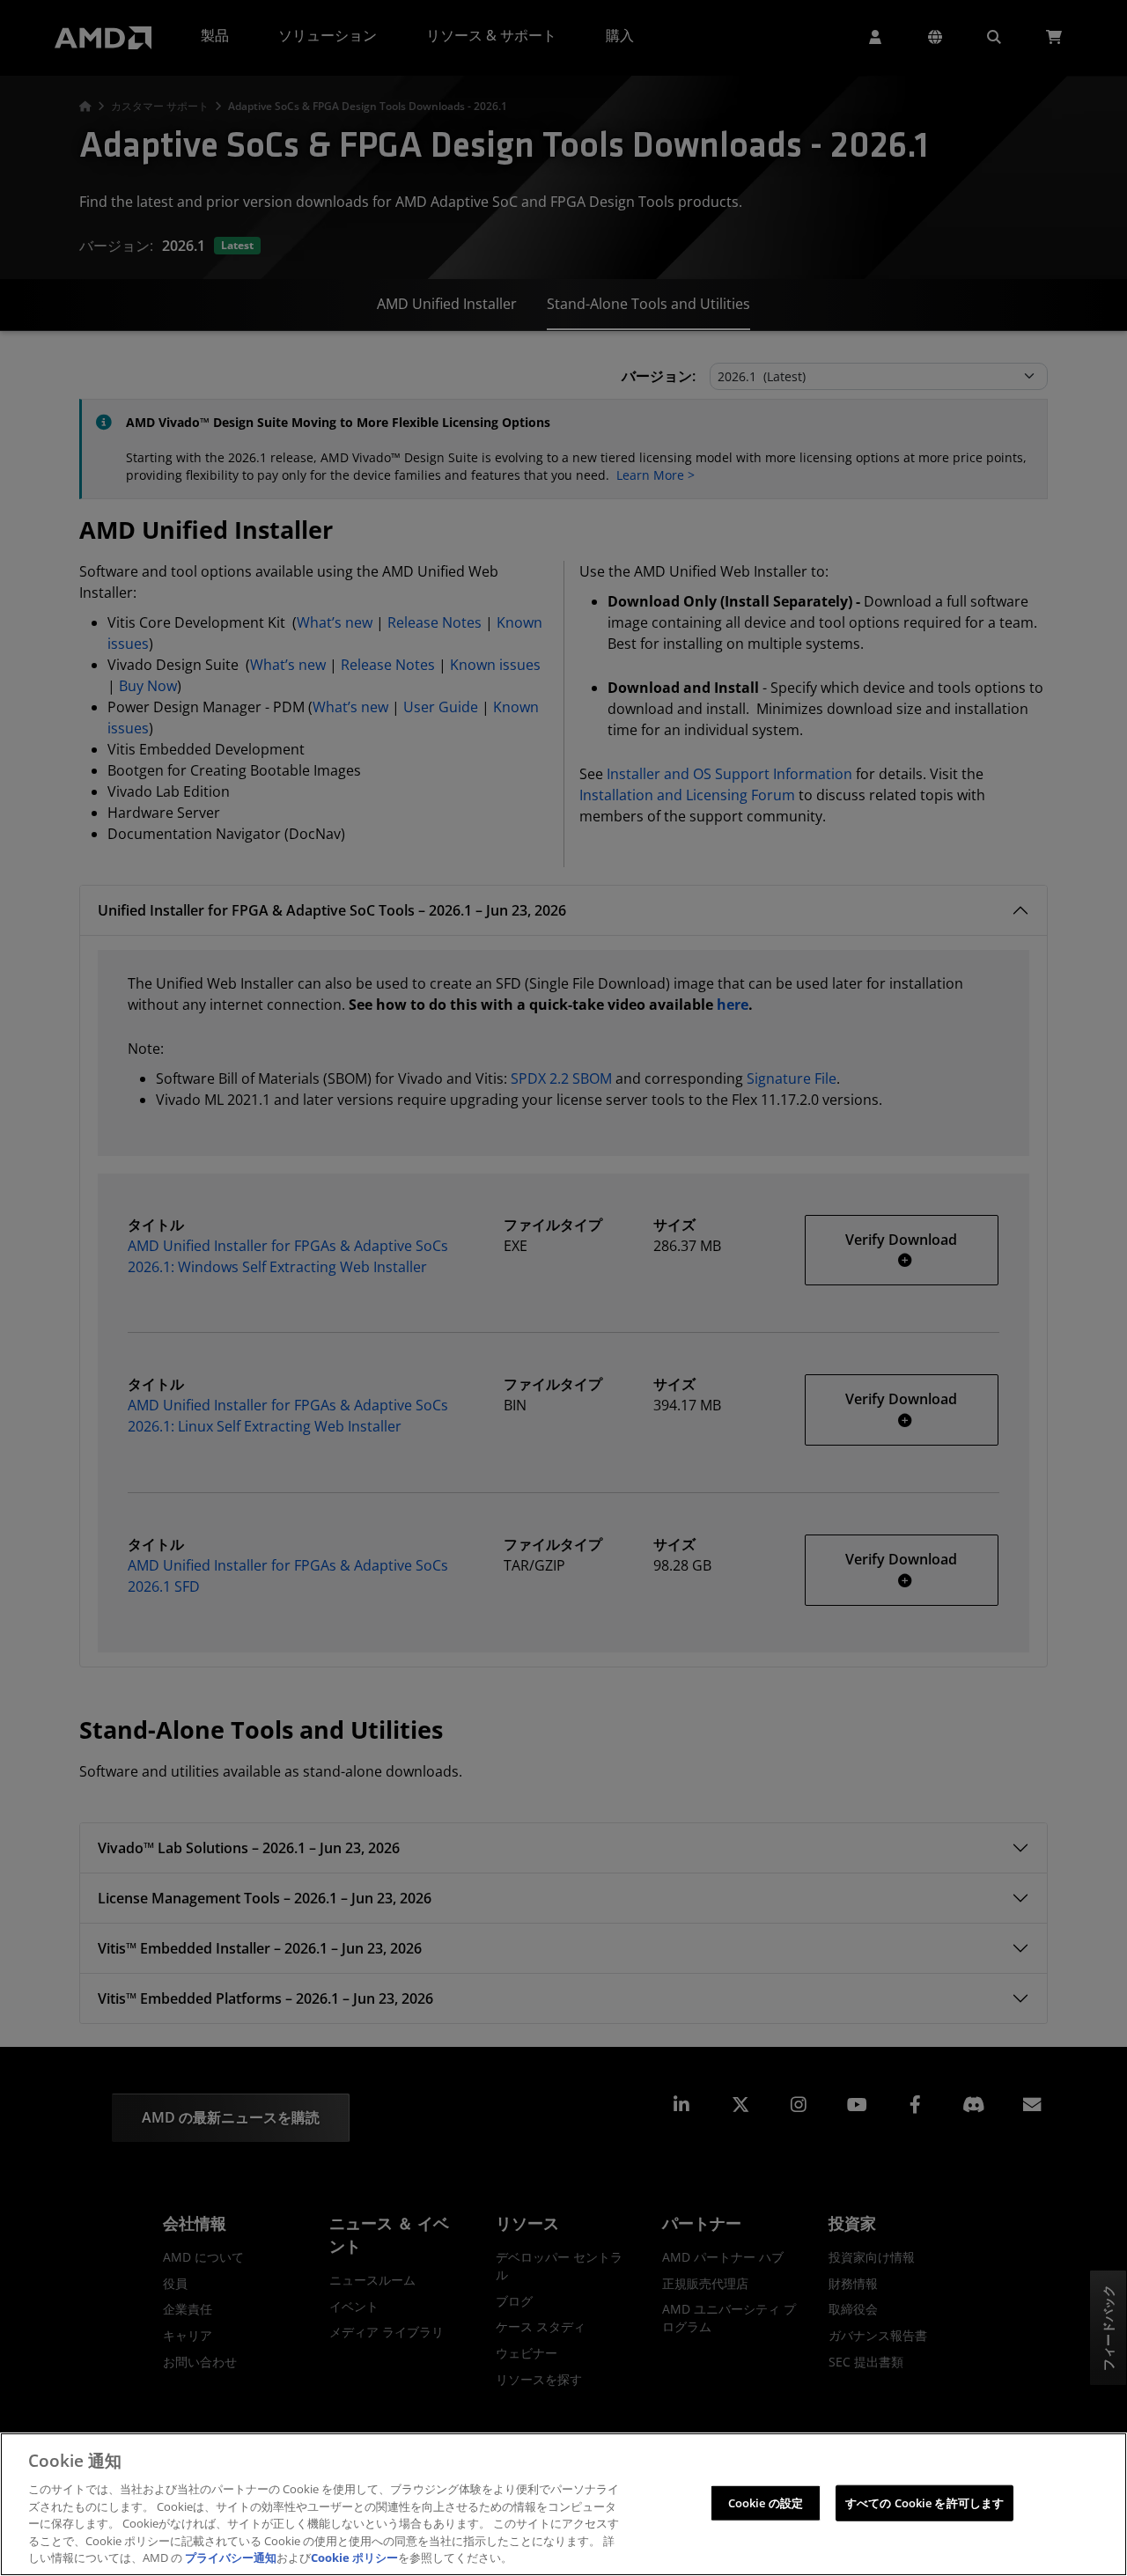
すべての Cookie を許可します (924, 2502)
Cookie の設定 (766, 2502)
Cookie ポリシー (354, 2558)
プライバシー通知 (231, 2558)
